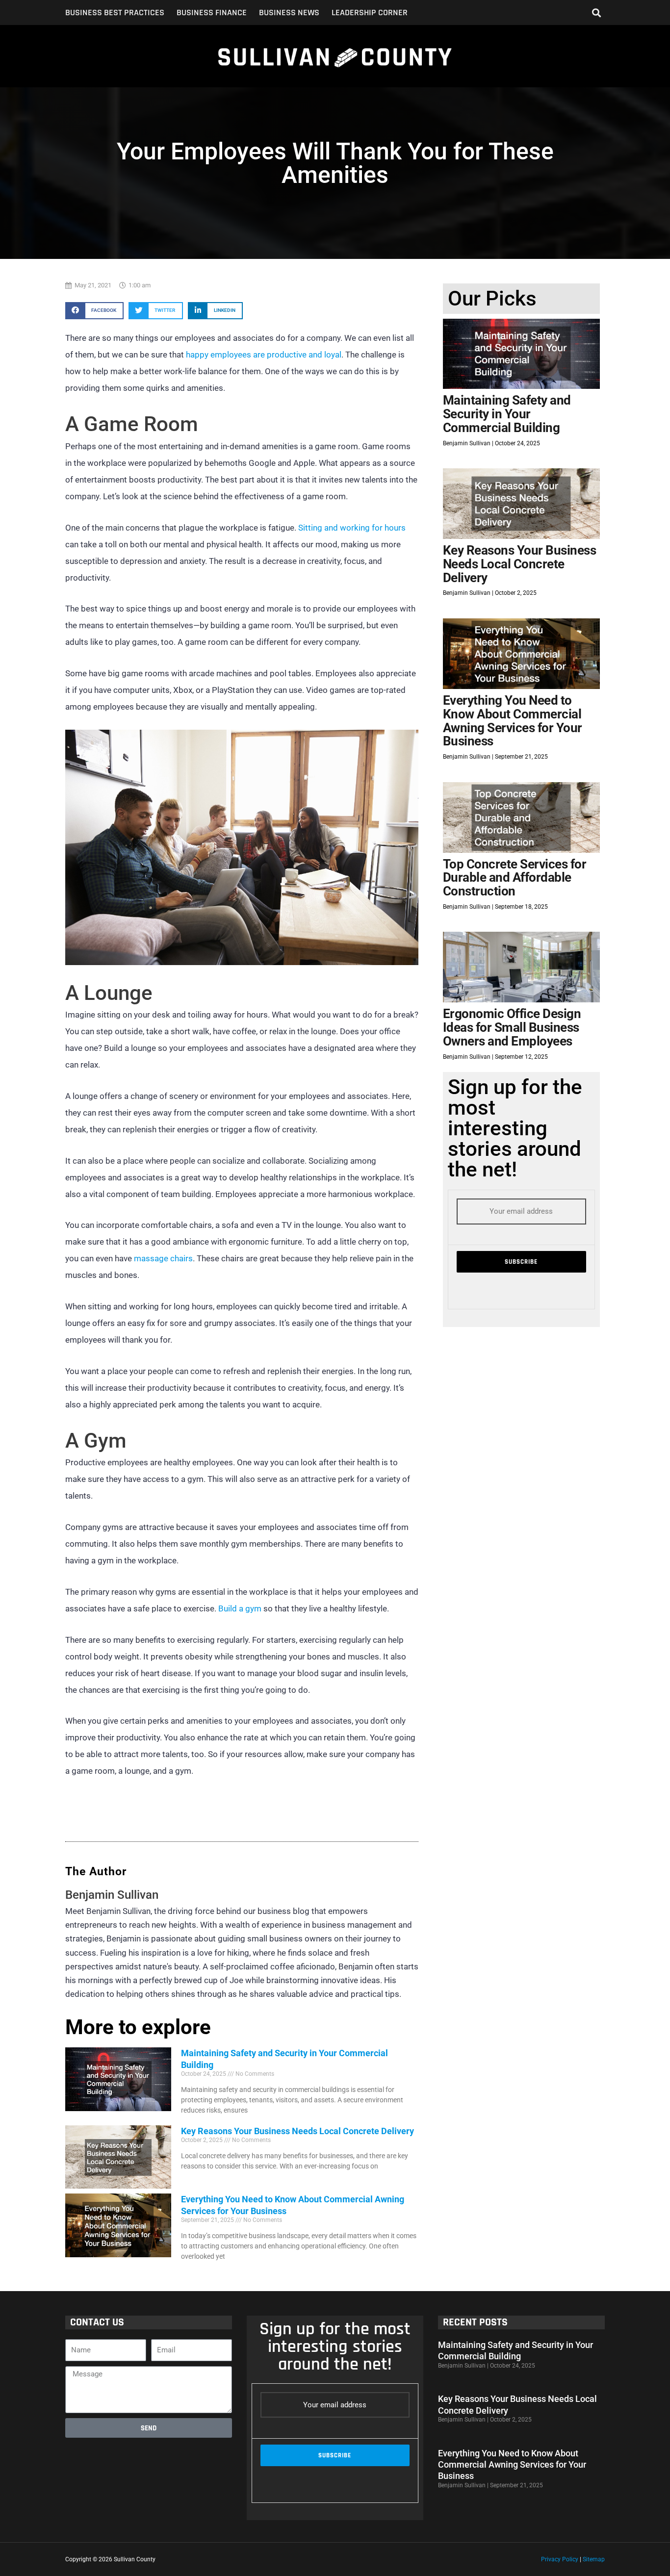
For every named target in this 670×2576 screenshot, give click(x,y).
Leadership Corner (370, 13)
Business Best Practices (115, 13)
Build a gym (240, 1608)
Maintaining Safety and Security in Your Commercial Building (507, 414)
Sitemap (594, 2559)
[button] (597, 13)
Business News (289, 13)
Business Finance (212, 13)
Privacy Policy (560, 2559)
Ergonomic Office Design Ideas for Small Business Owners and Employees (512, 1027)
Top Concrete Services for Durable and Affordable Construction (515, 878)
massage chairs (163, 1258)
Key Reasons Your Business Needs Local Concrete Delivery (297, 2131)
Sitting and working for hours (352, 528)
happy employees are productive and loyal (264, 355)
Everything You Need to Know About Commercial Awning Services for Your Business (513, 721)
